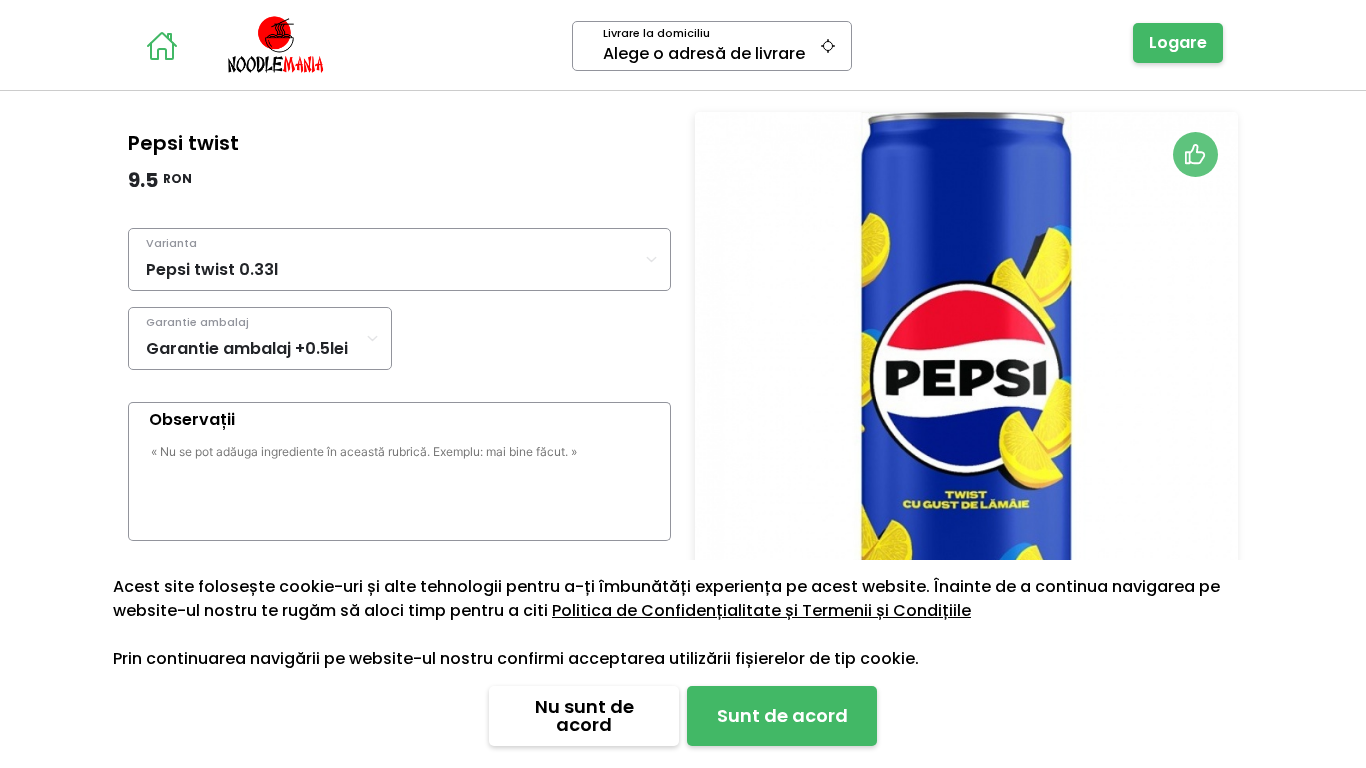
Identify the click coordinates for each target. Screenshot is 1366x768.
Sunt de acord (782, 715)
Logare (1178, 42)
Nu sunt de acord (584, 715)
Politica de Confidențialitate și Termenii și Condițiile (761, 610)
